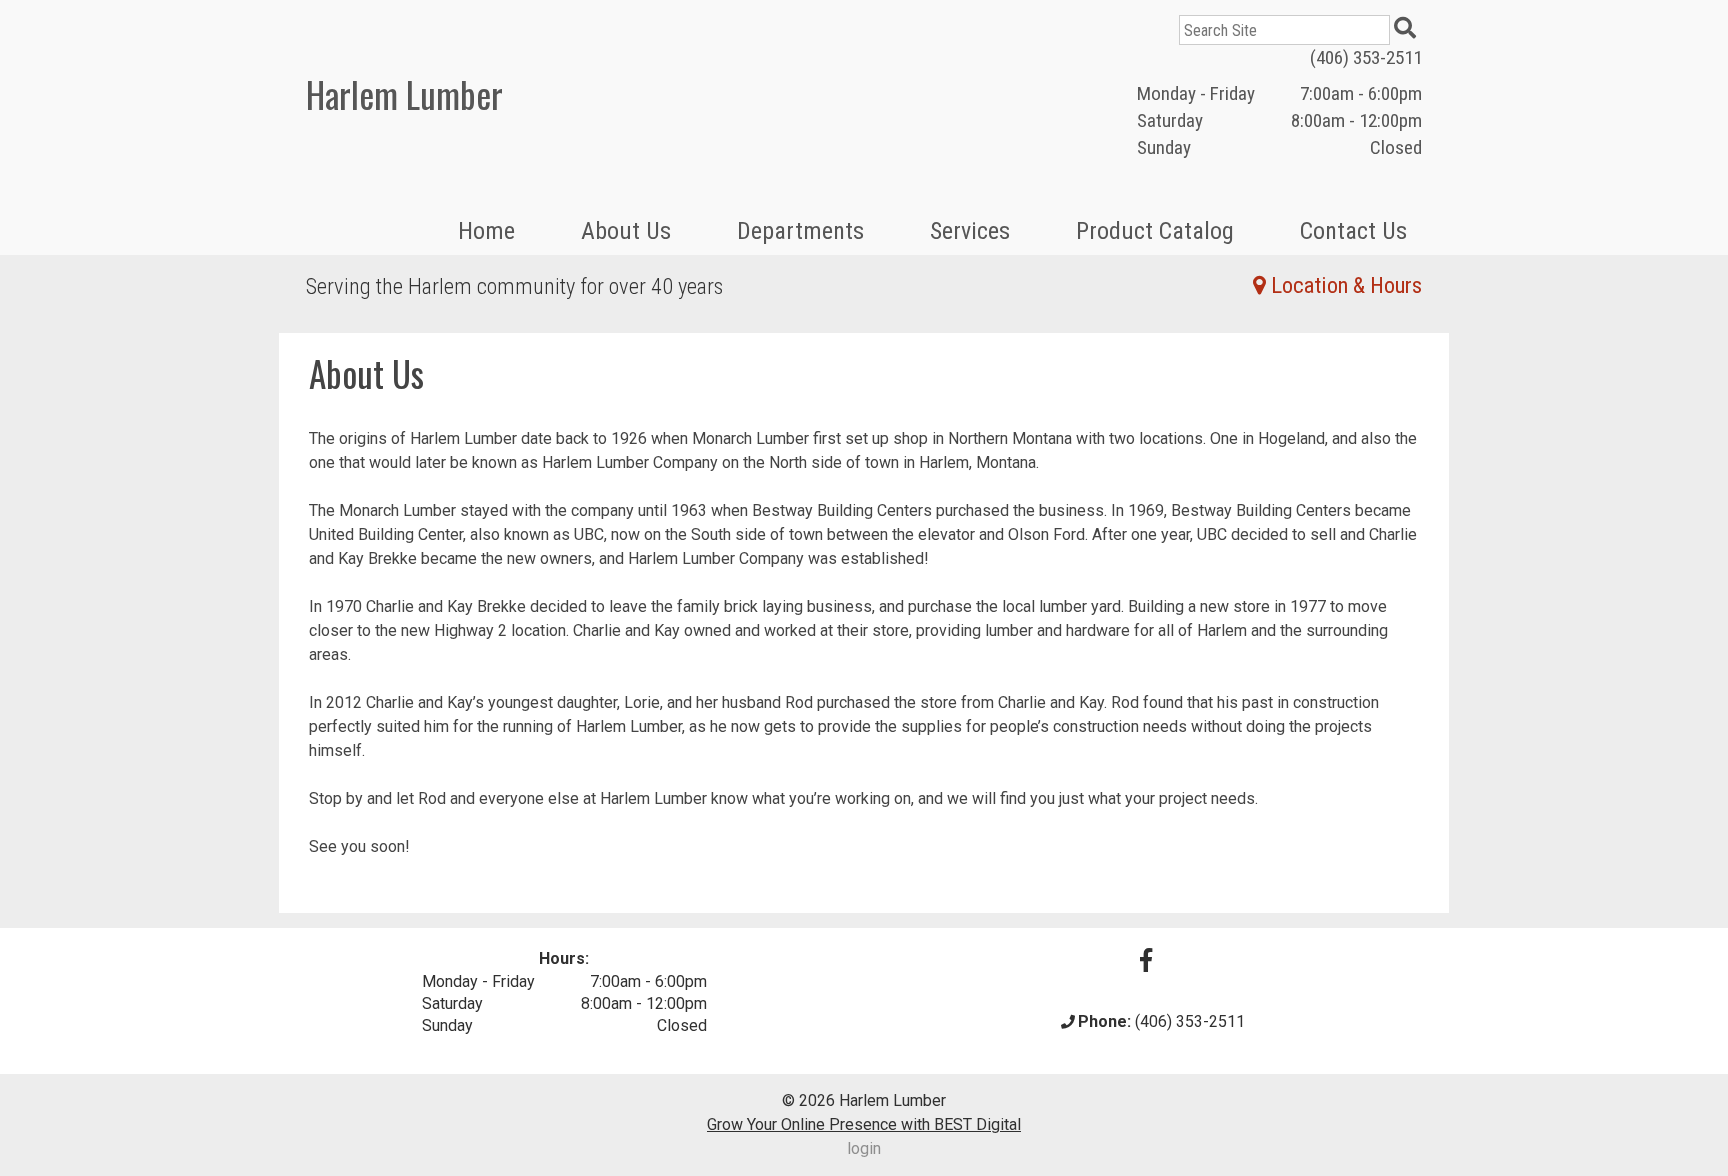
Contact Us (1353, 231)
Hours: (564, 958)
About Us (626, 231)
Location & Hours (1346, 285)
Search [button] (1408, 30)
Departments (800, 231)
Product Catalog (1155, 231)
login (864, 1148)
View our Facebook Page (1146, 960)
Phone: (1104, 1021)
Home (486, 231)
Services (970, 231)
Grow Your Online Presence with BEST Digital (864, 1124)
